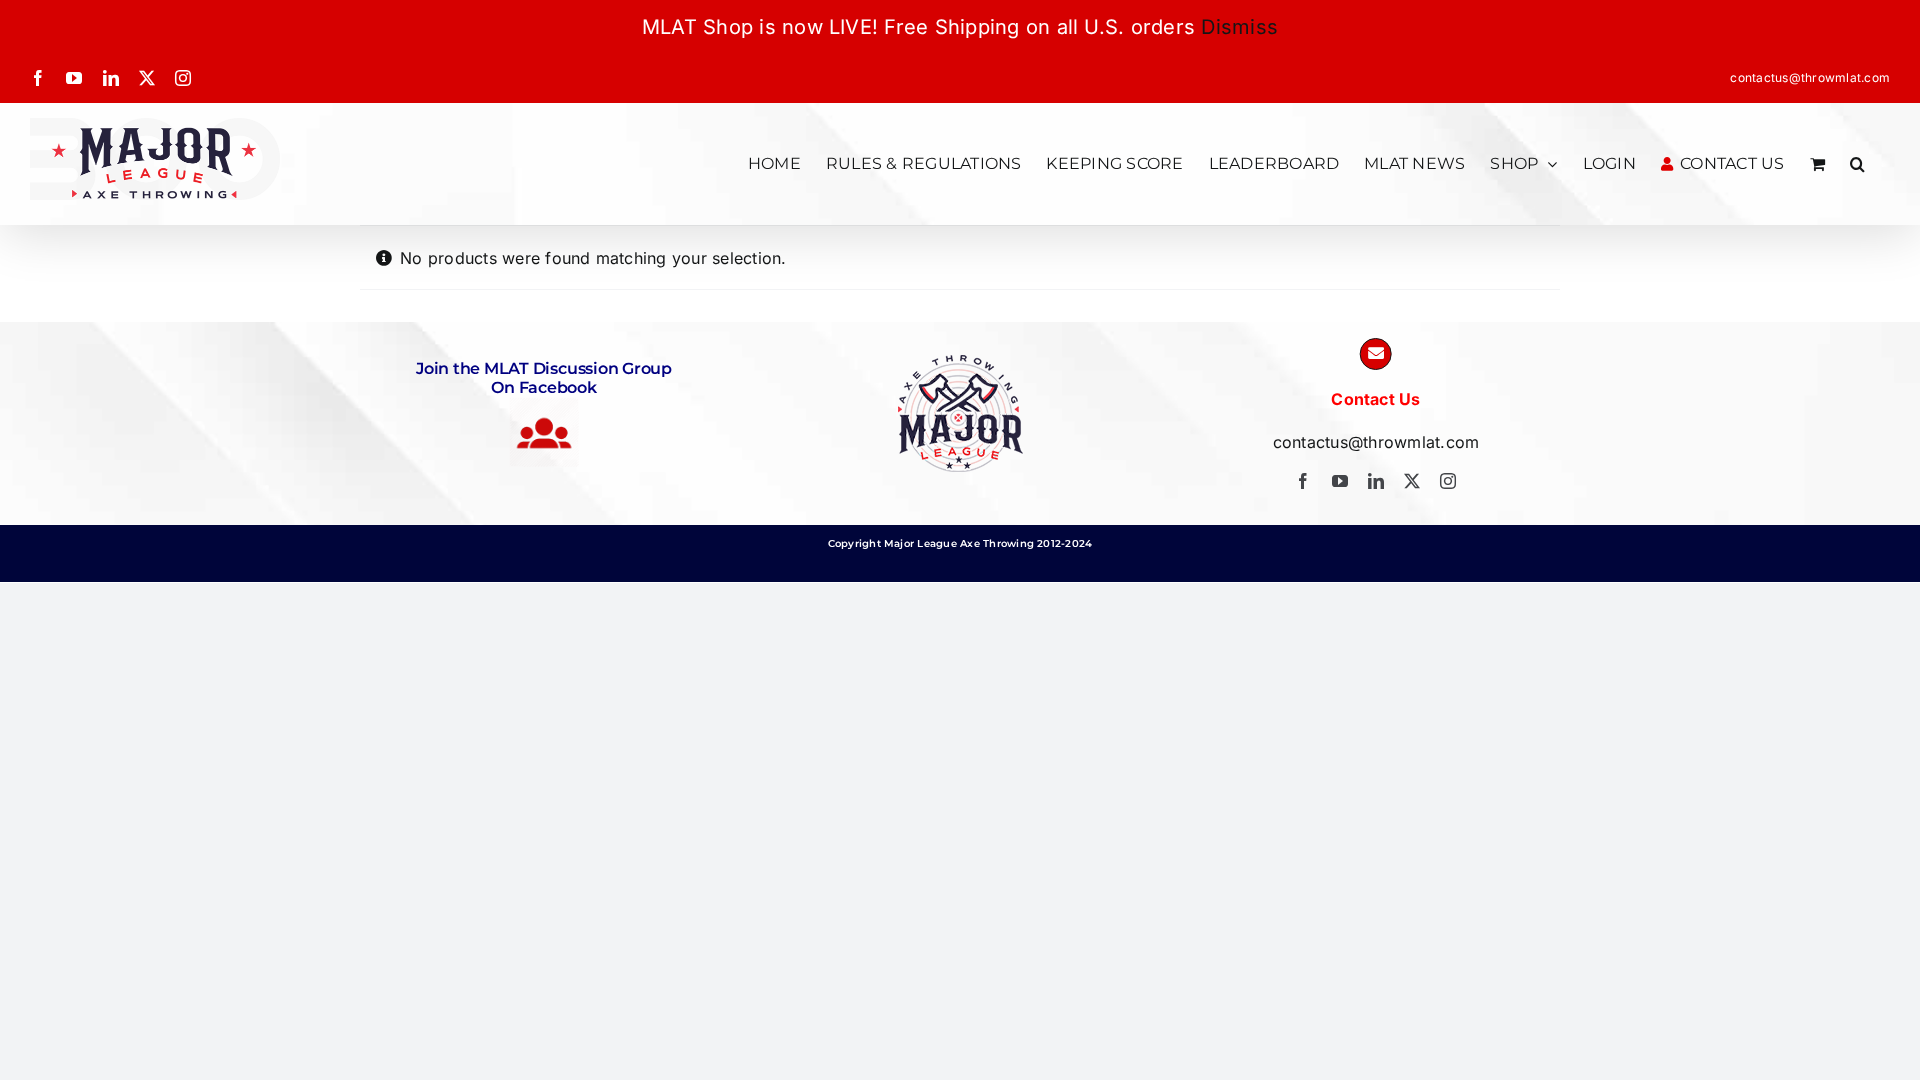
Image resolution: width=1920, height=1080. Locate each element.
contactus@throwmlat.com (1810, 77)
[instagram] (1448, 481)
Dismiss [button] (1239, 27)
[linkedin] (1376, 481)
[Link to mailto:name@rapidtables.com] (1376, 354)
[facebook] (1303, 481)
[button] (1857, 163)
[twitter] (1412, 481)
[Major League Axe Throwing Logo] (960, 363)
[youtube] (1340, 481)
